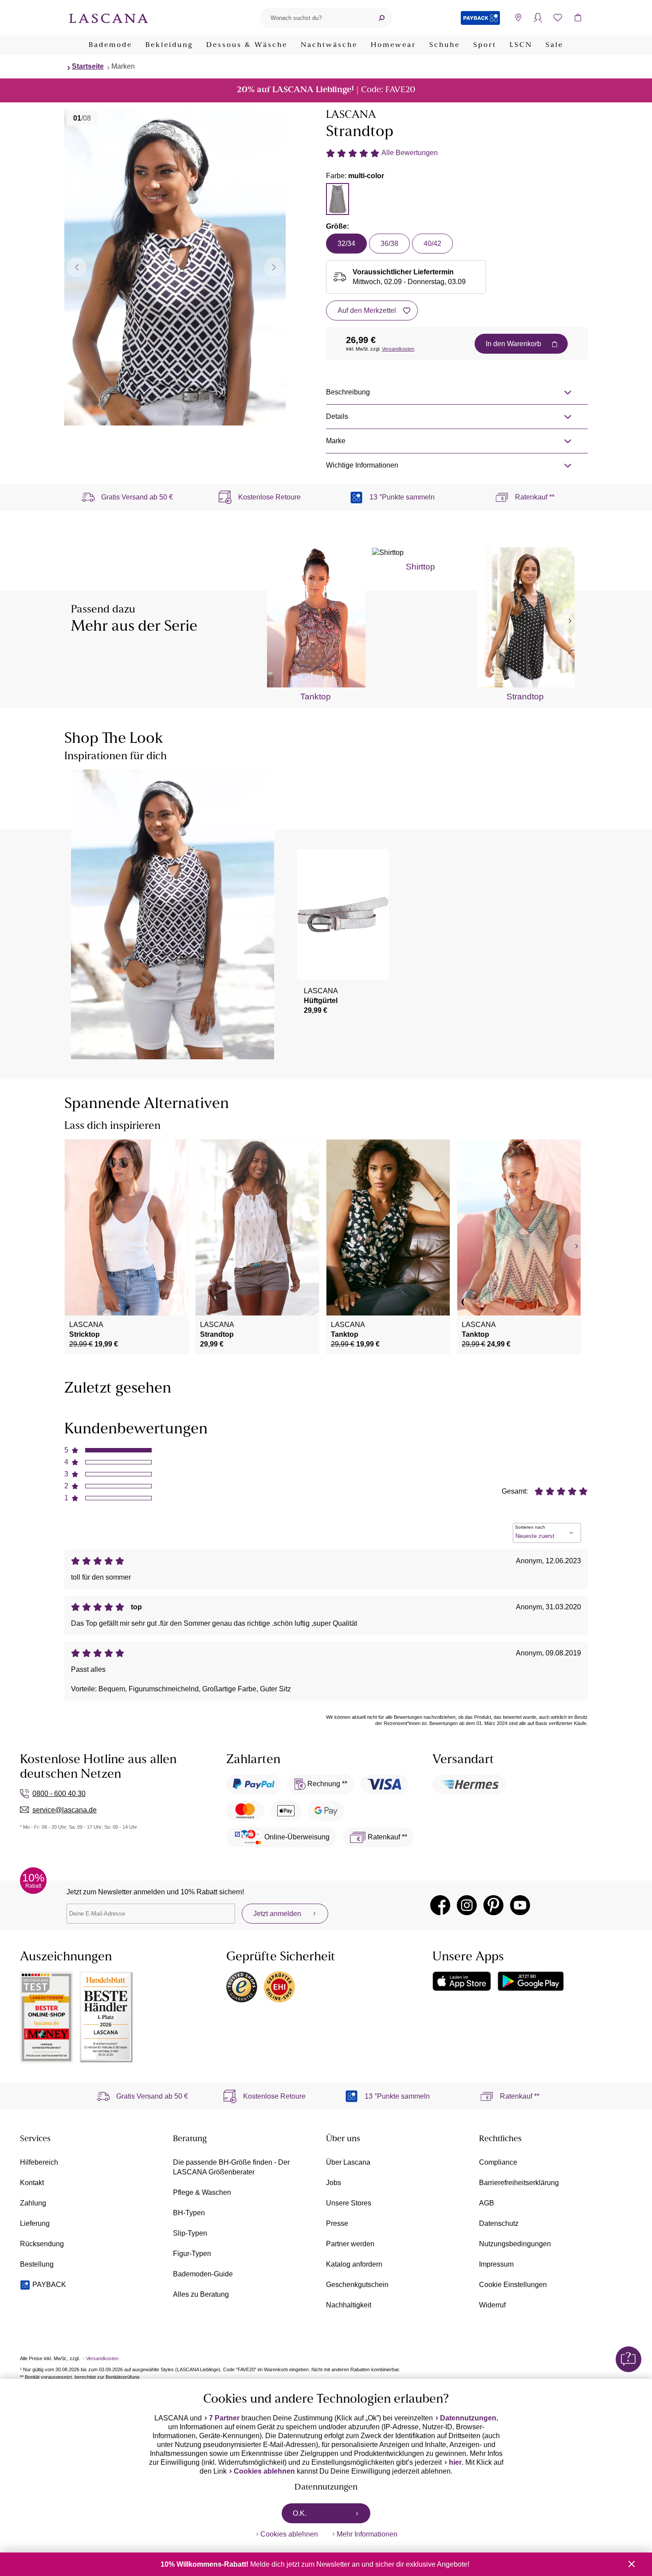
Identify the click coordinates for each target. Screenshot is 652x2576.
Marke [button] (336, 441)
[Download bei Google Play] (531, 1981)
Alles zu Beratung (201, 2294)
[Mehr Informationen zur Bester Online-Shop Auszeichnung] (47, 2017)
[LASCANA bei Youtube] (520, 1905)
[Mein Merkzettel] (558, 18)
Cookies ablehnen (264, 2471)
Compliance (498, 2162)
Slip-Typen (190, 2233)
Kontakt (32, 2183)
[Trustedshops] (242, 1987)
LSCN (521, 45)
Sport (485, 45)
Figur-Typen (192, 2254)
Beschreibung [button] (348, 392)
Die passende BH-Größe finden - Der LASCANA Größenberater (231, 2167)
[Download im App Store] (462, 1981)
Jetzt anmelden (277, 1914)
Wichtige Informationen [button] (362, 465)
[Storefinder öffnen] (518, 18)
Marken (123, 66)
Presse (337, 2223)
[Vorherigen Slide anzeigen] (77, 267)
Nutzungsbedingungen (515, 2244)
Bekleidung (169, 45)
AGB (487, 2203)
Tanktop (316, 697)
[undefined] (569, 621)
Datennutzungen (468, 2418)
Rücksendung (42, 2244)
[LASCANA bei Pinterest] (493, 1905)
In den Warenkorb (513, 344)
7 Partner (224, 2418)
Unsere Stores (349, 2203)
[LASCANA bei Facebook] (440, 1905)
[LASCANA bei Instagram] (467, 1905)
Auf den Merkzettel (367, 310)
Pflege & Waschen (202, 2192)
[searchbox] (315, 18)
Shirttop (420, 567)
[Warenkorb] (578, 18)
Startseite (88, 66)
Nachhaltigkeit (349, 2305)
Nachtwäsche (329, 45)
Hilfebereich (39, 2162)
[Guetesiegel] (279, 1987)
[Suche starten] (381, 18)
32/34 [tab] (346, 244)
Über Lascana (348, 2162)
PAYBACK (49, 2285)
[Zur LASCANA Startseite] (109, 18)
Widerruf (492, 2305)
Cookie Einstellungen (513, 2285)
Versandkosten (398, 349)
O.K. (300, 2513)
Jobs (334, 2183)
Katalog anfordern (354, 2264)
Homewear (393, 45)
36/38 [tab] (389, 244)
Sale (554, 45)
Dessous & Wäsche (247, 45)
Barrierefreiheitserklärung (519, 2183)
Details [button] (337, 416)
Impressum (496, 2264)
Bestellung (37, 2264)
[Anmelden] (538, 18)
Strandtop (525, 697)
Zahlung (33, 2203)
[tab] (338, 199)
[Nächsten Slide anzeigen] (274, 267)
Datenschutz (499, 2223)
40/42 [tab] (432, 244)
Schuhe (445, 45)
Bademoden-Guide (203, 2274)
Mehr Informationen (367, 2534)
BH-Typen (189, 2213)
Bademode (110, 45)
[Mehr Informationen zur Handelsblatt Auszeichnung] (106, 2017)
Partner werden (350, 2244)
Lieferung (35, 2223)
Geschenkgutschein (357, 2285)
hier (455, 2462)
